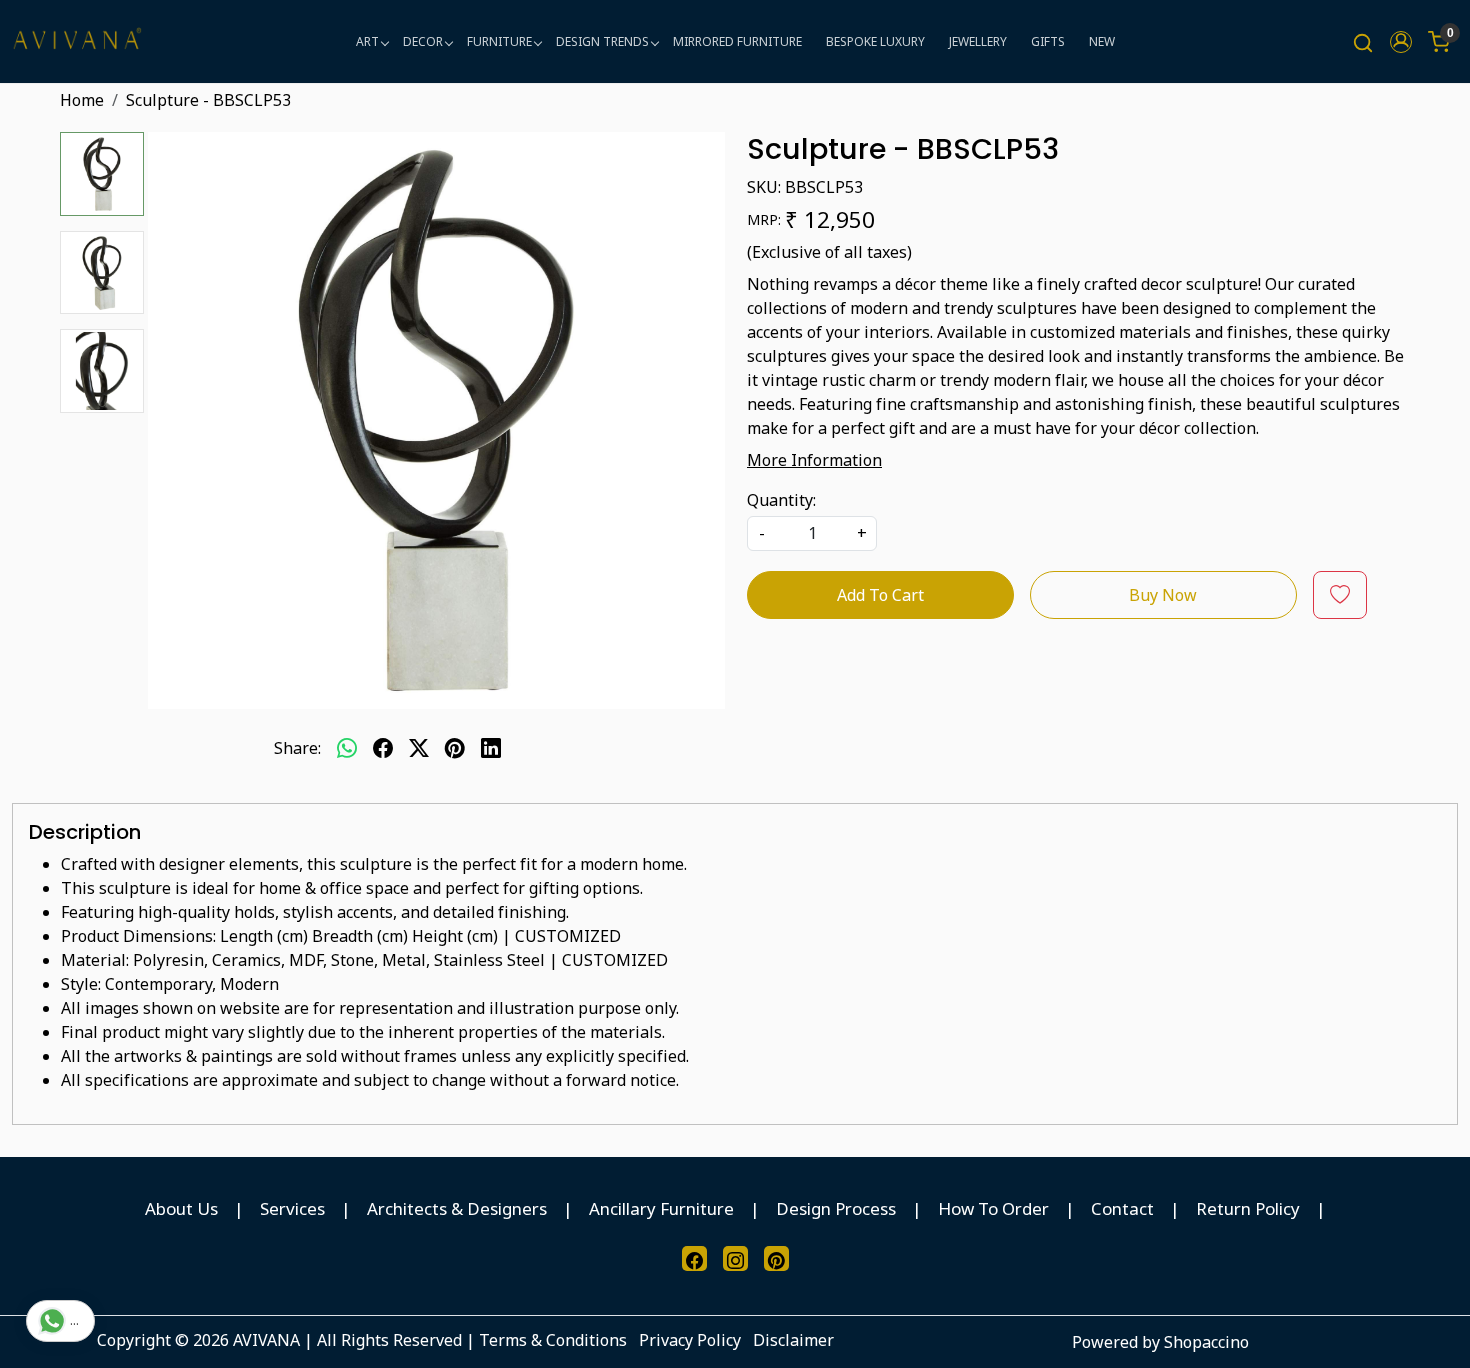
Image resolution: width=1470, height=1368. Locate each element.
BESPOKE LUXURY (875, 41)
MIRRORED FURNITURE (737, 41)
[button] (1401, 42)
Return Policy (1248, 1208)
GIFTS (1048, 41)
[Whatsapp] (347, 748)
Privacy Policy (690, 1340)
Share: (297, 748)
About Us (181, 1208)
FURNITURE (499, 41)
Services (292, 1208)
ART (367, 41)
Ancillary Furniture (661, 1208)
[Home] (77, 41)
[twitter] (419, 748)
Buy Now (1163, 595)
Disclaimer (793, 1340)
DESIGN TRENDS (602, 41)
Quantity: (781, 500)
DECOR (423, 41)
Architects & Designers (457, 1208)
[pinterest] (455, 748)
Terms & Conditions (553, 1340)
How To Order (993, 1208)
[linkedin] (491, 748)
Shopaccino (1206, 1342)
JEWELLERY (978, 41)
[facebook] (383, 748)
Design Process (836, 1208)
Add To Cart (880, 595)
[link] (1363, 41)
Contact (1122, 1208)
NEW (1102, 41)
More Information (814, 460)
